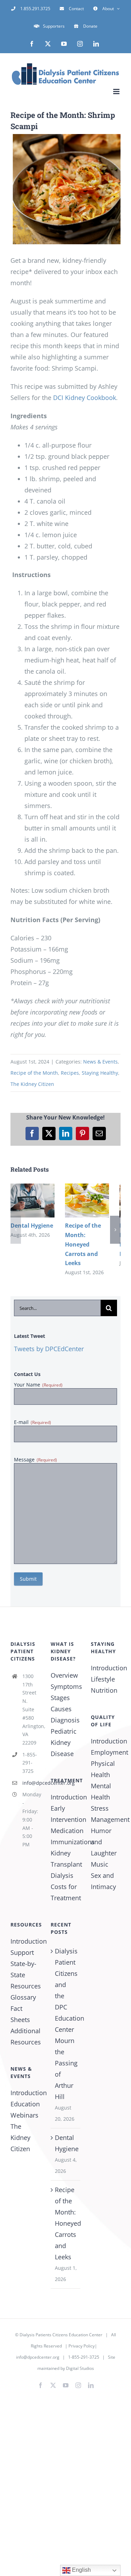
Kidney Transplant (65, 1859)
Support (22, 1952)
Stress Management (106, 1814)
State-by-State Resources (25, 1975)
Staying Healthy (100, 1073)
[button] (16, 1230)
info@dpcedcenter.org (31, 1783)
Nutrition (104, 1690)
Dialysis (62, 1875)
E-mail (32, 1422)
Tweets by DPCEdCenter (49, 1349)
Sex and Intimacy (103, 1881)
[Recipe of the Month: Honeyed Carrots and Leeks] (87, 1188)
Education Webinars (25, 2110)
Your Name (38, 1385)
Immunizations (65, 1842)
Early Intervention (65, 1814)
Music (100, 1864)
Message (35, 1459)
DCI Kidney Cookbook (85, 398)
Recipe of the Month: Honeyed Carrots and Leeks (83, 1244)
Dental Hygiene (32, 1226)
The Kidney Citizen (32, 1084)
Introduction (65, 1797)
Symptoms (65, 1686)
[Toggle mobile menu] (117, 92)
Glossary (23, 1997)
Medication (65, 1831)
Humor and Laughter (104, 1842)
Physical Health (103, 1769)
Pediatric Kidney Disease (64, 1742)
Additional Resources (25, 2036)
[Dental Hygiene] (32, 1188)
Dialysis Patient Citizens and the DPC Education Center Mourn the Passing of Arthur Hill (66, 2024)
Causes (61, 1709)
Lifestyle (103, 1679)
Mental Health (101, 1791)
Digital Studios (80, 2368)
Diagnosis (65, 1720)
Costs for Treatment (65, 1892)
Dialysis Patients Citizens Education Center (61, 2335)
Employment (106, 1752)
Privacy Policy (82, 2346)
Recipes (70, 1073)
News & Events (100, 1062)
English (81, 2570)
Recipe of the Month (34, 1073)
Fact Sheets (20, 2014)
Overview (64, 1675)
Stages (60, 1698)
